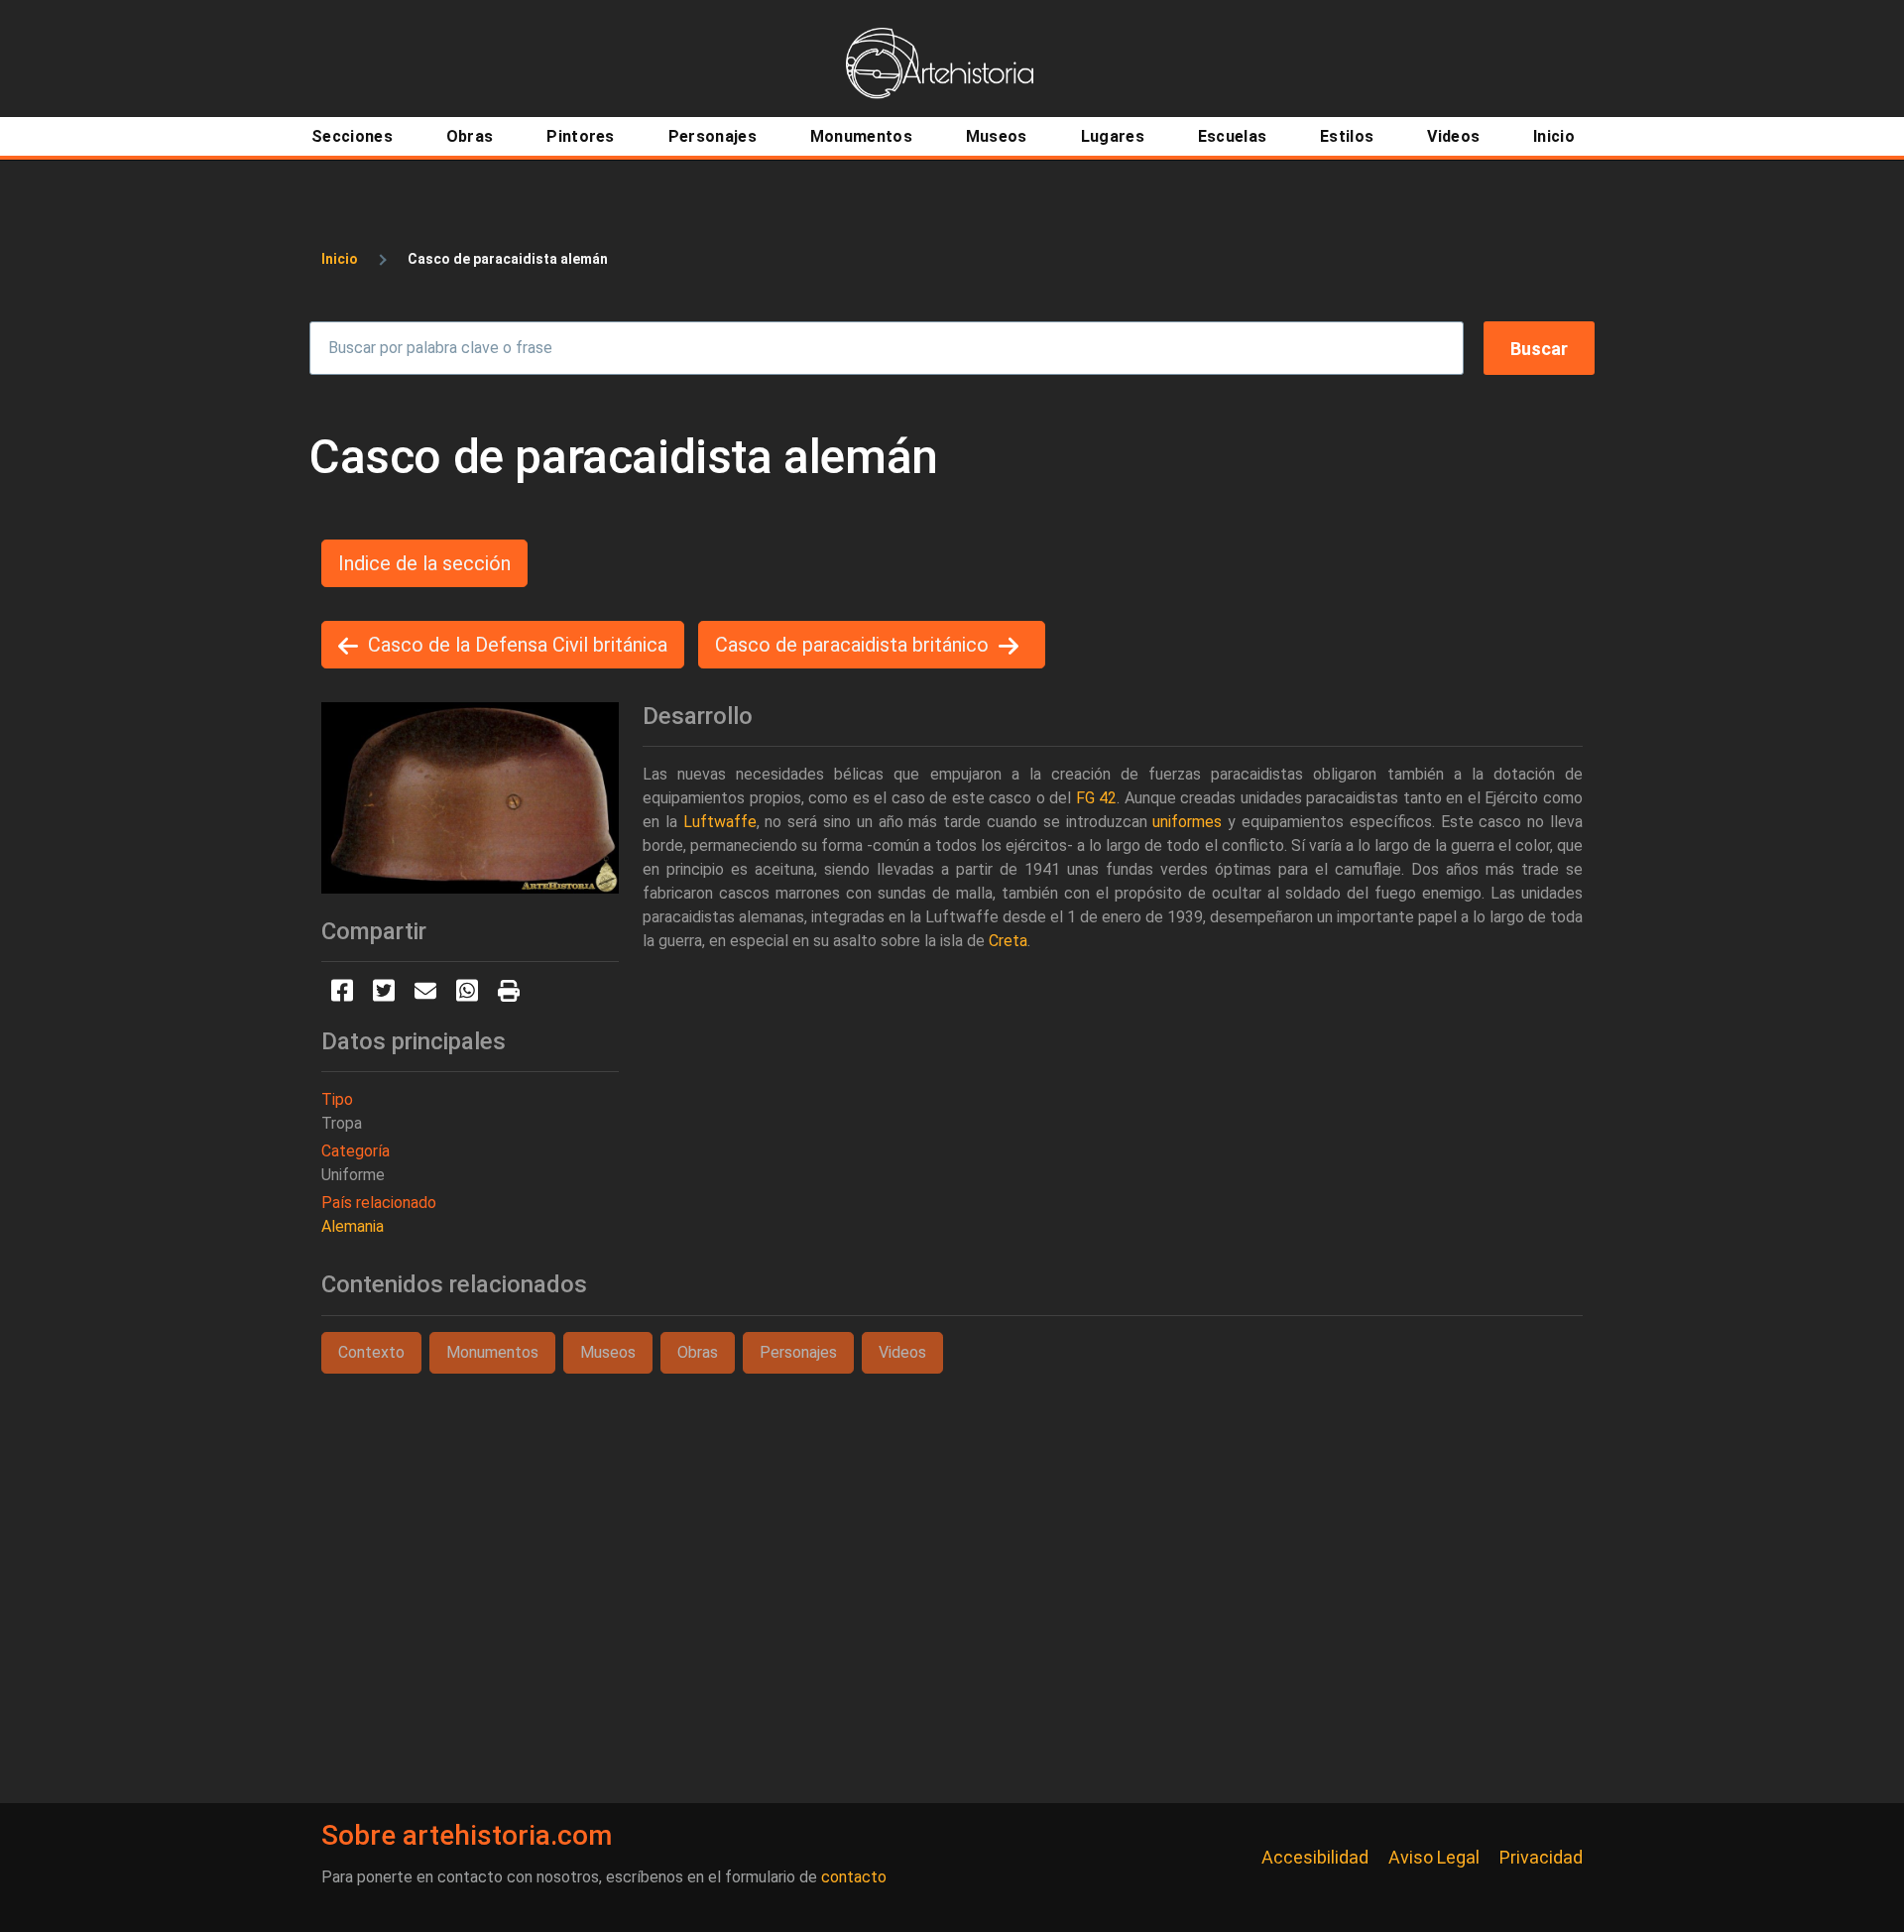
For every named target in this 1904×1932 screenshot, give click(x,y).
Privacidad (1541, 1857)
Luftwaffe (720, 822)
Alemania (353, 1226)
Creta (1008, 941)
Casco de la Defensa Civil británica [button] (518, 645)
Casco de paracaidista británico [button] (852, 645)
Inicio (340, 259)
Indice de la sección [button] (424, 563)
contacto (854, 1877)
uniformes (1187, 822)
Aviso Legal (1434, 1857)
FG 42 (1097, 798)
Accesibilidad (1315, 1857)
